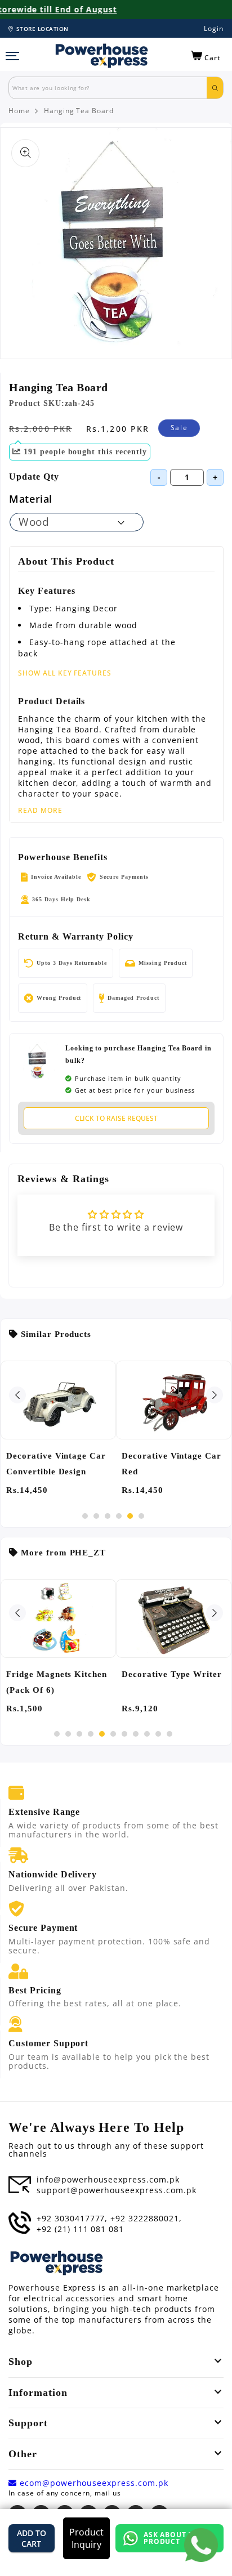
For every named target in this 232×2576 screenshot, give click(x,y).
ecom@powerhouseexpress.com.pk (93, 2483)
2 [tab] (96, 1516)
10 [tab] (158, 1734)
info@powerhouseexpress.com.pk (108, 2180)
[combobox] (108, 88)
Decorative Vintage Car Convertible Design (56, 1464)
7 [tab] (124, 1734)
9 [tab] (147, 1734)
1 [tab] (85, 1516)
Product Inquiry (86, 2538)
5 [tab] (130, 1516)
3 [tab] (108, 1516)
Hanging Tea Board (79, 111)
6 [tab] (141, 1516)
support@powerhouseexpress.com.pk (117, 2190)
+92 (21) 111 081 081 (80, 2229)
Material (31, 499)
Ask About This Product (175, 2538)
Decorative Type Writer (172, 1674)
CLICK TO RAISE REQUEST (116, 1118)
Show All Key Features (65, 673)
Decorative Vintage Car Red (171, 1464)
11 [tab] (169, 1734)
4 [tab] (119, 1516)
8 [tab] (136, 1734)
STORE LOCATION (43, 29)
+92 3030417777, (72, 2219)
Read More (40, 811)
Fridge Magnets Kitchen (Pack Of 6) (57, 1682)
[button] (206, 56)
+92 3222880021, (146, 2219)
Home (19, 111)
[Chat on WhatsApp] (201, 2545)
